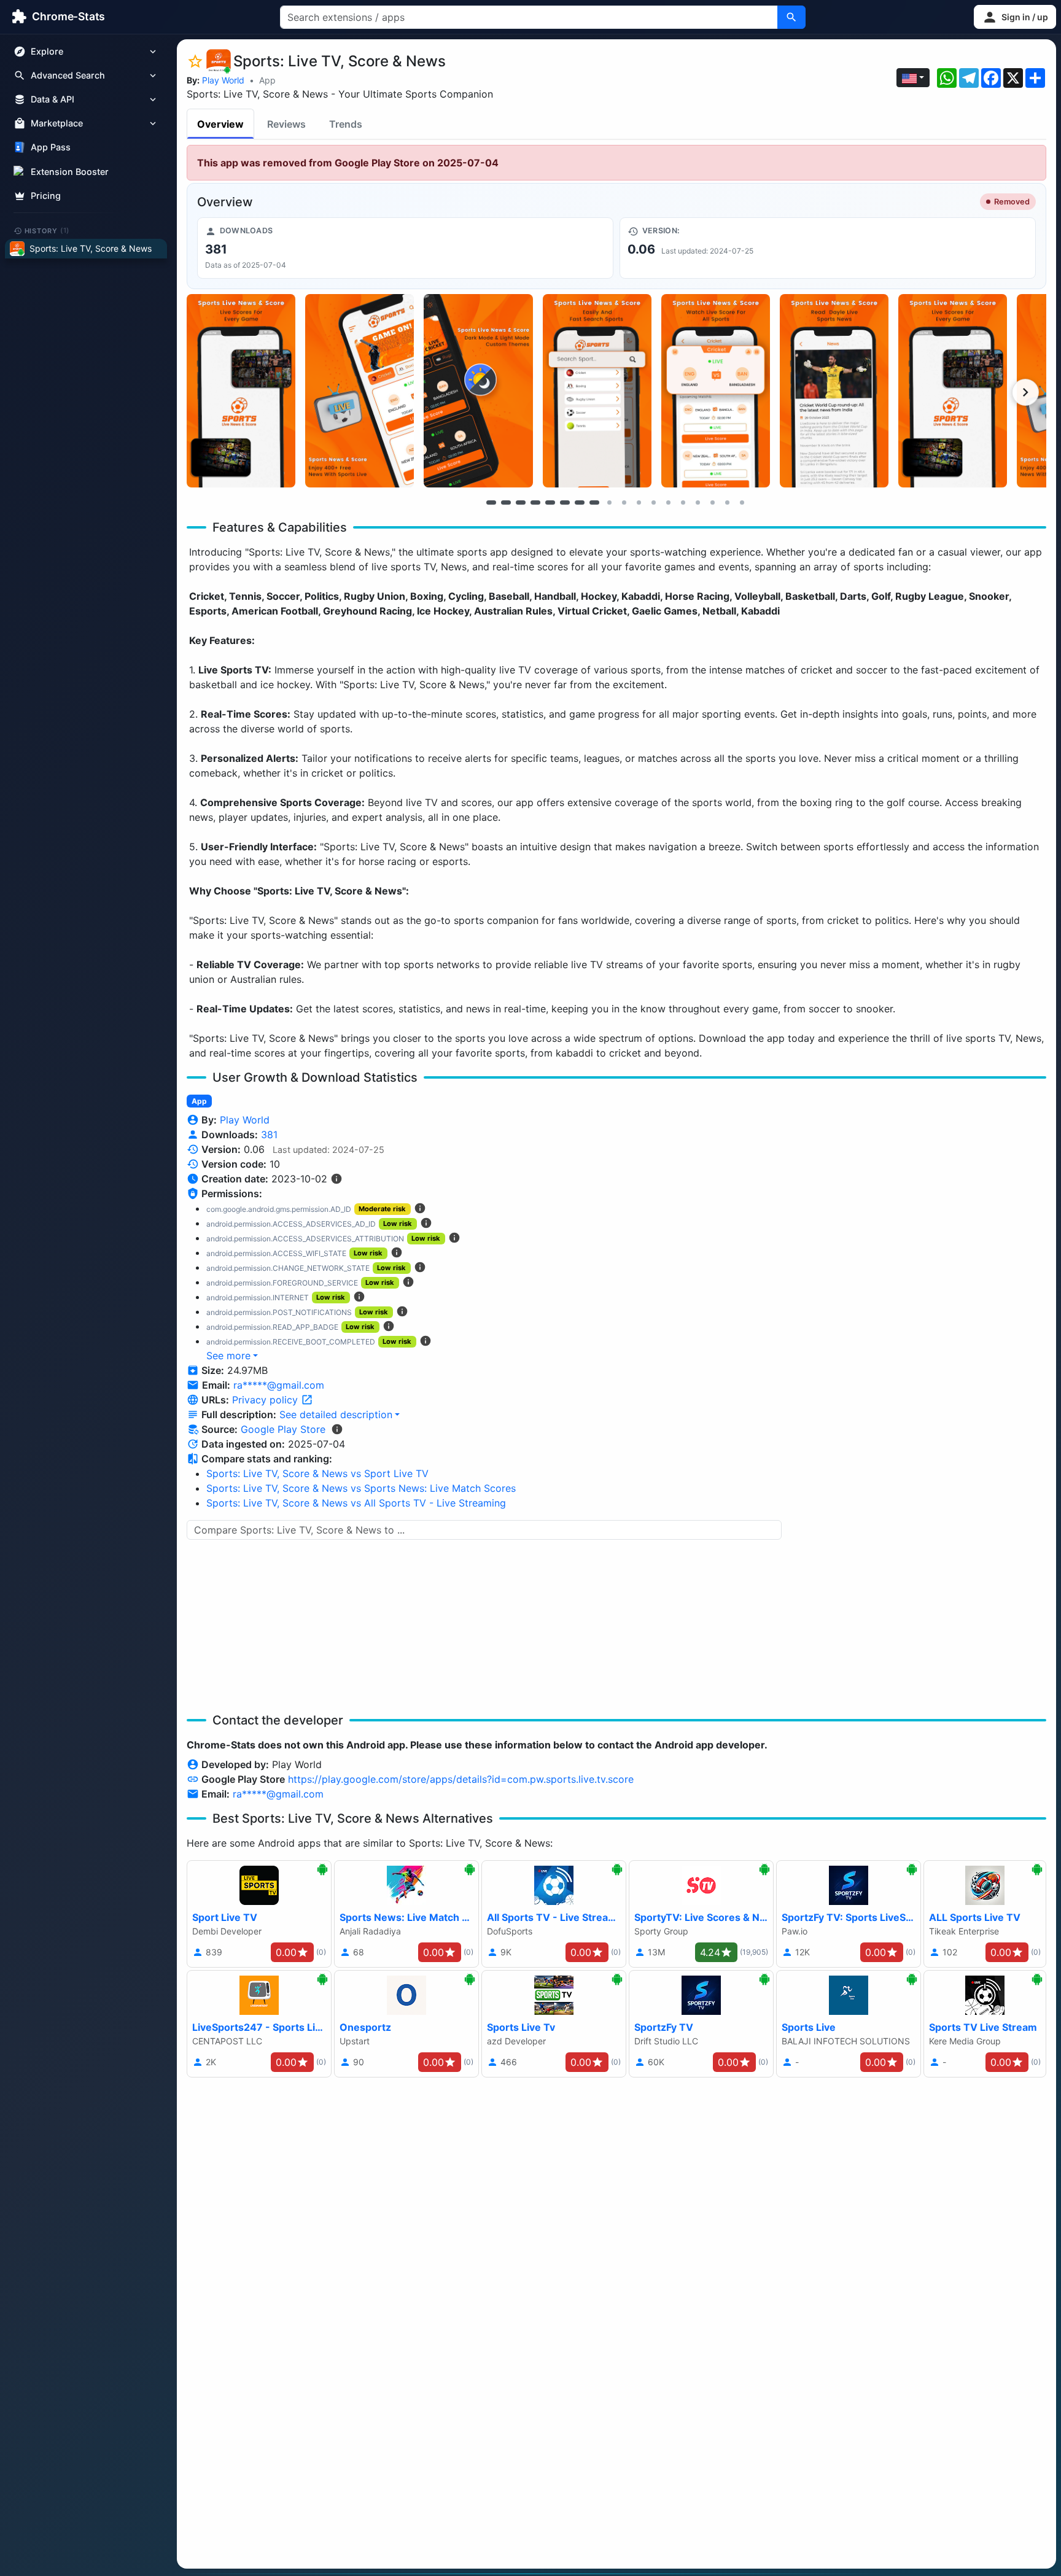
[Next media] (1025, 392)
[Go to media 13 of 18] (668, 502)
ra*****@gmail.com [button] (279, 1385)
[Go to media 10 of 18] (624, 502)
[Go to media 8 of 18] (594, 502)
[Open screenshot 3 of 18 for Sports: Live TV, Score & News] (478, 391)
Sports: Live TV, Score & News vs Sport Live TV (317, 1473)
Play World (223, 80)
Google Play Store (283, 1429)
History (47, 230)
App (267, 80)
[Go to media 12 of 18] (653, 502)
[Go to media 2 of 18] (506, 502)
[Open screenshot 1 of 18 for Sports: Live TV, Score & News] (241, 391)
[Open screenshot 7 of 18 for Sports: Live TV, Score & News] (953, 391)
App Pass (51, 148)
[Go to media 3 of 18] (521, 502)
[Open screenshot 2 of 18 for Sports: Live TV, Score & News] (359, 391)
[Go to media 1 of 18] (491, 502)
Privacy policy (266, 1400)
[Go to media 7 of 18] (580, 502)
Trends (346, 124)
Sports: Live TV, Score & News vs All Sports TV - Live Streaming (356, 1503)
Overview (220, 124)
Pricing (46, 196)
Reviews (286, 124)
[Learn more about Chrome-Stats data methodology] (337, 1429)
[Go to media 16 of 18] (712, 502)
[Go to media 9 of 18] (609, 502)
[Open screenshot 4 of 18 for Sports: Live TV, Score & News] (597, 391)
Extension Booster (70, 172)
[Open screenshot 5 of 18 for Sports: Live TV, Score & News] (716, 391)
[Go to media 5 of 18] (550, 502)
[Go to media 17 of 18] (727, 502)
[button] (1015, 17)
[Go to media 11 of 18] (639, 502)
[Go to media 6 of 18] (565, 502)
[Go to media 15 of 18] (698, 502)
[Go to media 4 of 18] (535, 502)
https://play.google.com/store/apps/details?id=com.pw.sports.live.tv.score (461, 1779)
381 (269, 1135)
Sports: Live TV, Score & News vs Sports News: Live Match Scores (361, 1488)
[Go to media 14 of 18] (683, 502)
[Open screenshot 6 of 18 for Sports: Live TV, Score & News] (834, 391)
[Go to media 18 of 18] (742, 502)
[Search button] (791, 17)
